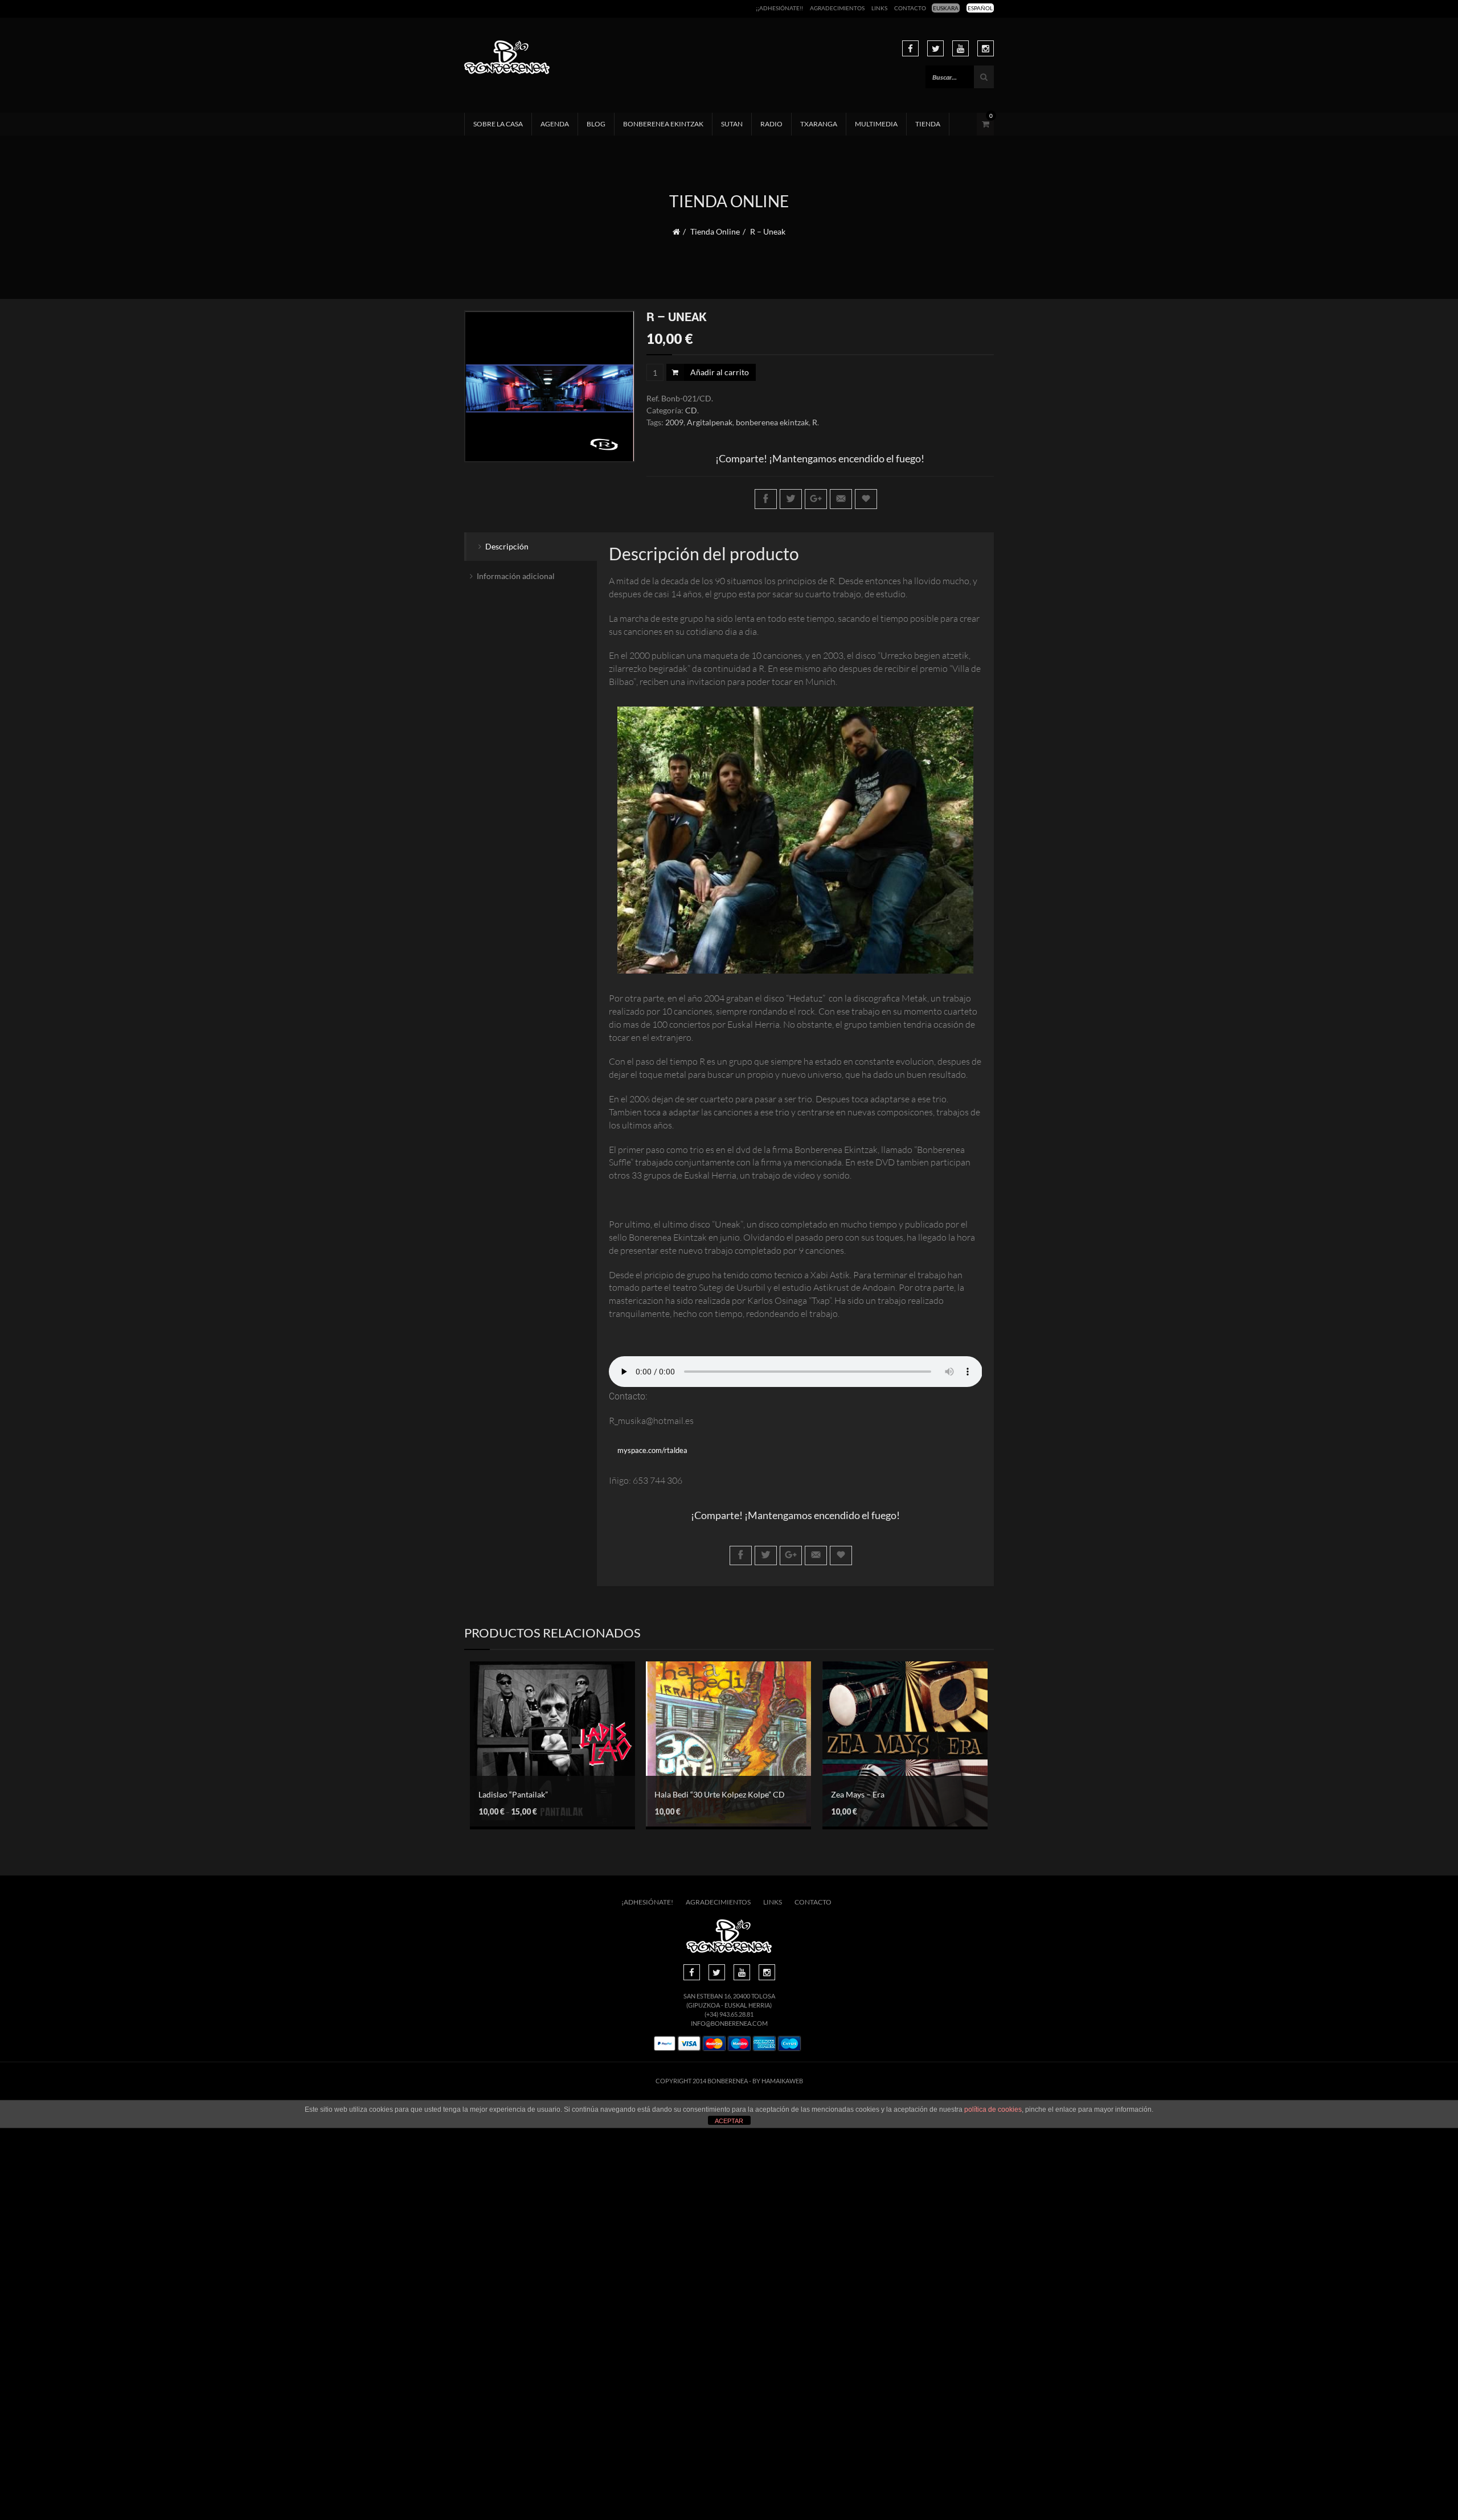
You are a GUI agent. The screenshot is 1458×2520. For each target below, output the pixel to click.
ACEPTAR (729, 2121)
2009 (674, 422)
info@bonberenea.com (729, 2023)
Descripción (507, 546)
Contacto (910, 8)
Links (879, 8)
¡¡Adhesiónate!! (779, 8)
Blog (596, 124)
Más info (544, 1764)
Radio (771, 124)
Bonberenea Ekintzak (663, 124)
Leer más (896, 1733)
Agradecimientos (837, 8)
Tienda (928, 124)
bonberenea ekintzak (772, 422)
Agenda (555, 124)
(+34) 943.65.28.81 (729, 2014)
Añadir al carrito (720, 372)
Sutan (732, 124)
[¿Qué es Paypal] (665, 2044)
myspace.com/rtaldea (652, 1450)
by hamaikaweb (778, 2081)
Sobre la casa (498, 124)
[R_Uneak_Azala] (550, 387)
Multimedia (876, 124)
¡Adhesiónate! (647, 1902)
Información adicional (516, 576)
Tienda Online (715, 231)
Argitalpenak (710, 422)
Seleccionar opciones (544, 1738)
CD (691, 410)
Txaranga (819, 124)
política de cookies (993, 2109)
